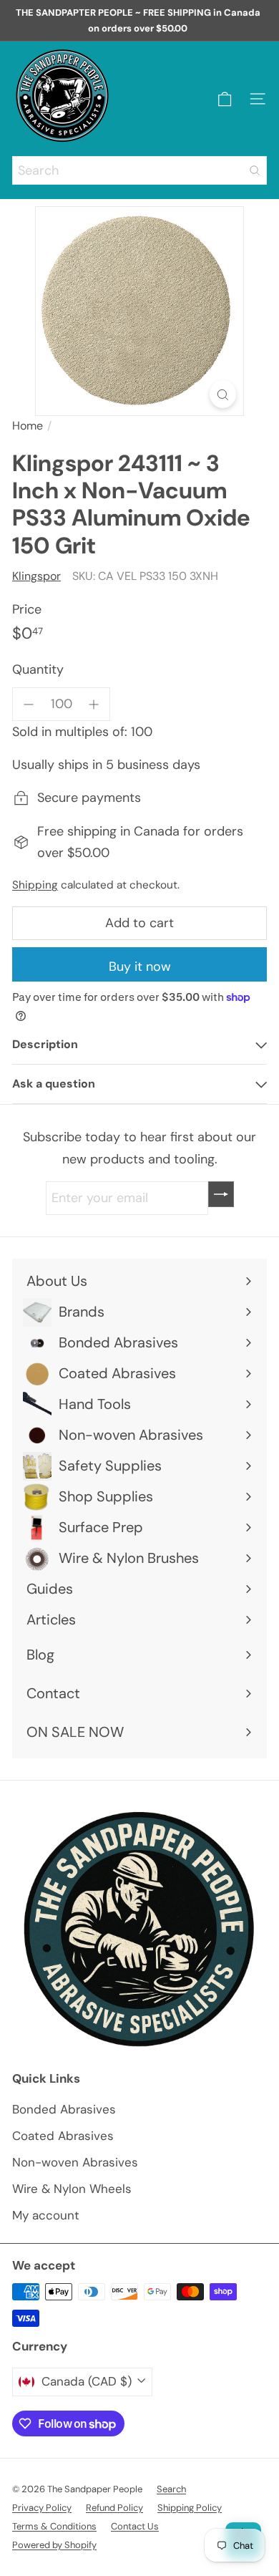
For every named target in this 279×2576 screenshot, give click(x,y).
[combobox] (139, 170)
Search (171, 2489)
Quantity (38, 669)
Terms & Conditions (54, 2526)
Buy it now (140, 967)
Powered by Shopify (54, 2545)
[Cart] (225, 99)
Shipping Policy (190, 2508)
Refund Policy (114, 2508)
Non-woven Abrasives (75, 2162)
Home (28, 426)
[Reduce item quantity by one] (29, 704)
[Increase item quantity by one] (94, 704)
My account (46, 2215)
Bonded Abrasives (64, 2109)
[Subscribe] (221, 1194)
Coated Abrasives (63, 2136)
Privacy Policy (42, 2508)
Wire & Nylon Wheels (72, 2189)
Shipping (35, 885)
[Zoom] (223, 394)
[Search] (255, 170)
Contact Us (135, 2526)
